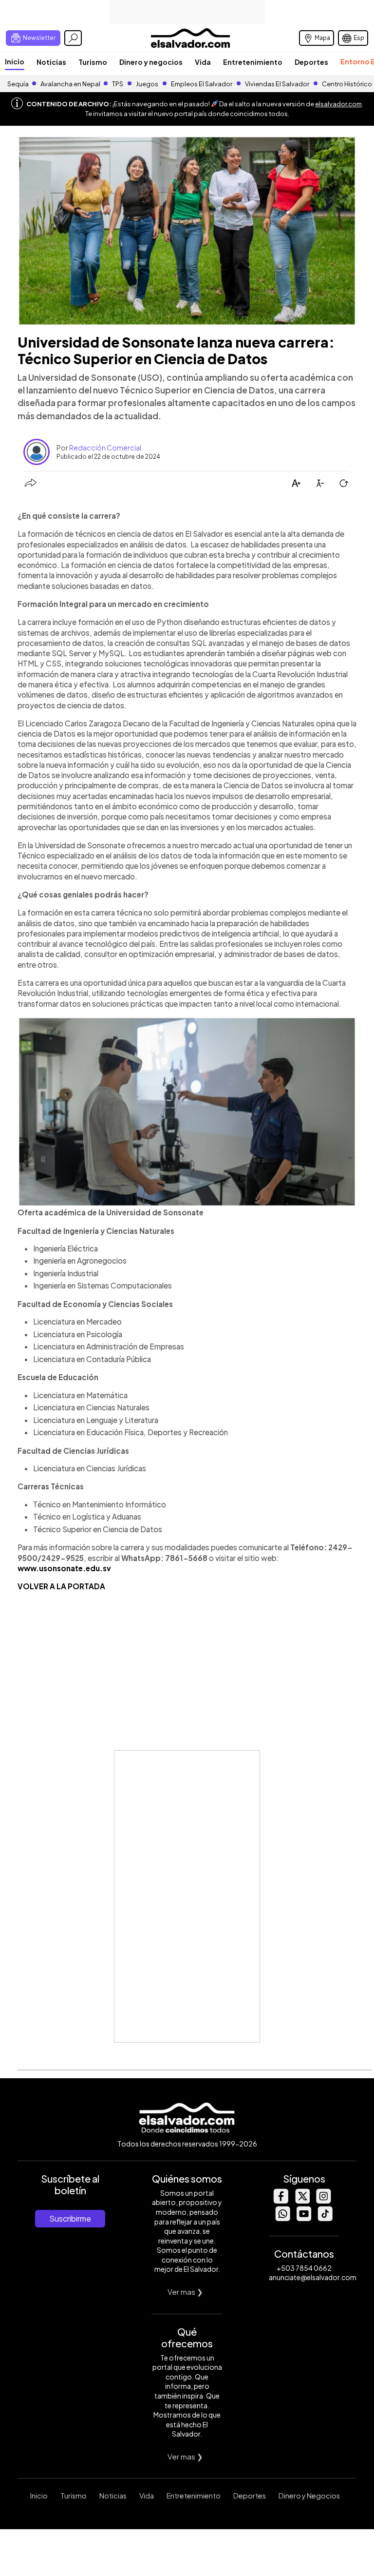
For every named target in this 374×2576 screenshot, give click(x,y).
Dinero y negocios (151, 62)
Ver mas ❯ (185, 2292)
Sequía (18, 84)
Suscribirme (70, 2218)
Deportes (311, 62)
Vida (203, 62)
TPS (118, 84)
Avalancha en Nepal (70, 84)
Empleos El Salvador (202, 84)
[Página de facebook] (280, 2201)
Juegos (147, 84)
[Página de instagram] (323, 2201)
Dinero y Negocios (309, 2496)
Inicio (15, 61)
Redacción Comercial (105, 448)
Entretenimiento (253, 62)
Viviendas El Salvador (277, 84)
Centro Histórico (347, 84)
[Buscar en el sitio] (73, 38)
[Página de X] (302, 2201)
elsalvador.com (338, 104)
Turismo (93, 62)
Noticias (51, 62)
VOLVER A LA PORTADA (61, 1586)
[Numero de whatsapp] (282, 2218)
